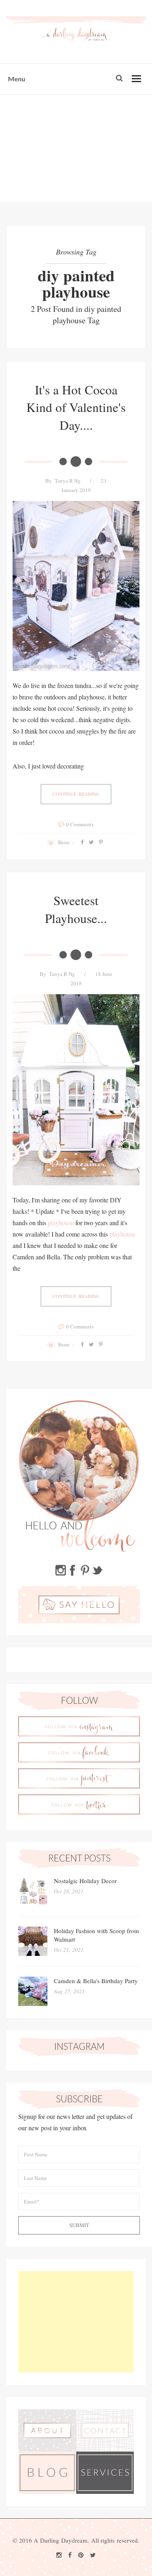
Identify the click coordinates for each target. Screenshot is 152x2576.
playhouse (61, 1223)
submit (79, 2225)
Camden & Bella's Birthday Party (96, 1981)
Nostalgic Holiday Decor (85, 1881)
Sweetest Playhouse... (76, 909)
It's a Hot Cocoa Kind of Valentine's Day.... (76, 407)
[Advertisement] (76, 148)
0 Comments (80, 824)
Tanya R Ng (68, 481)
